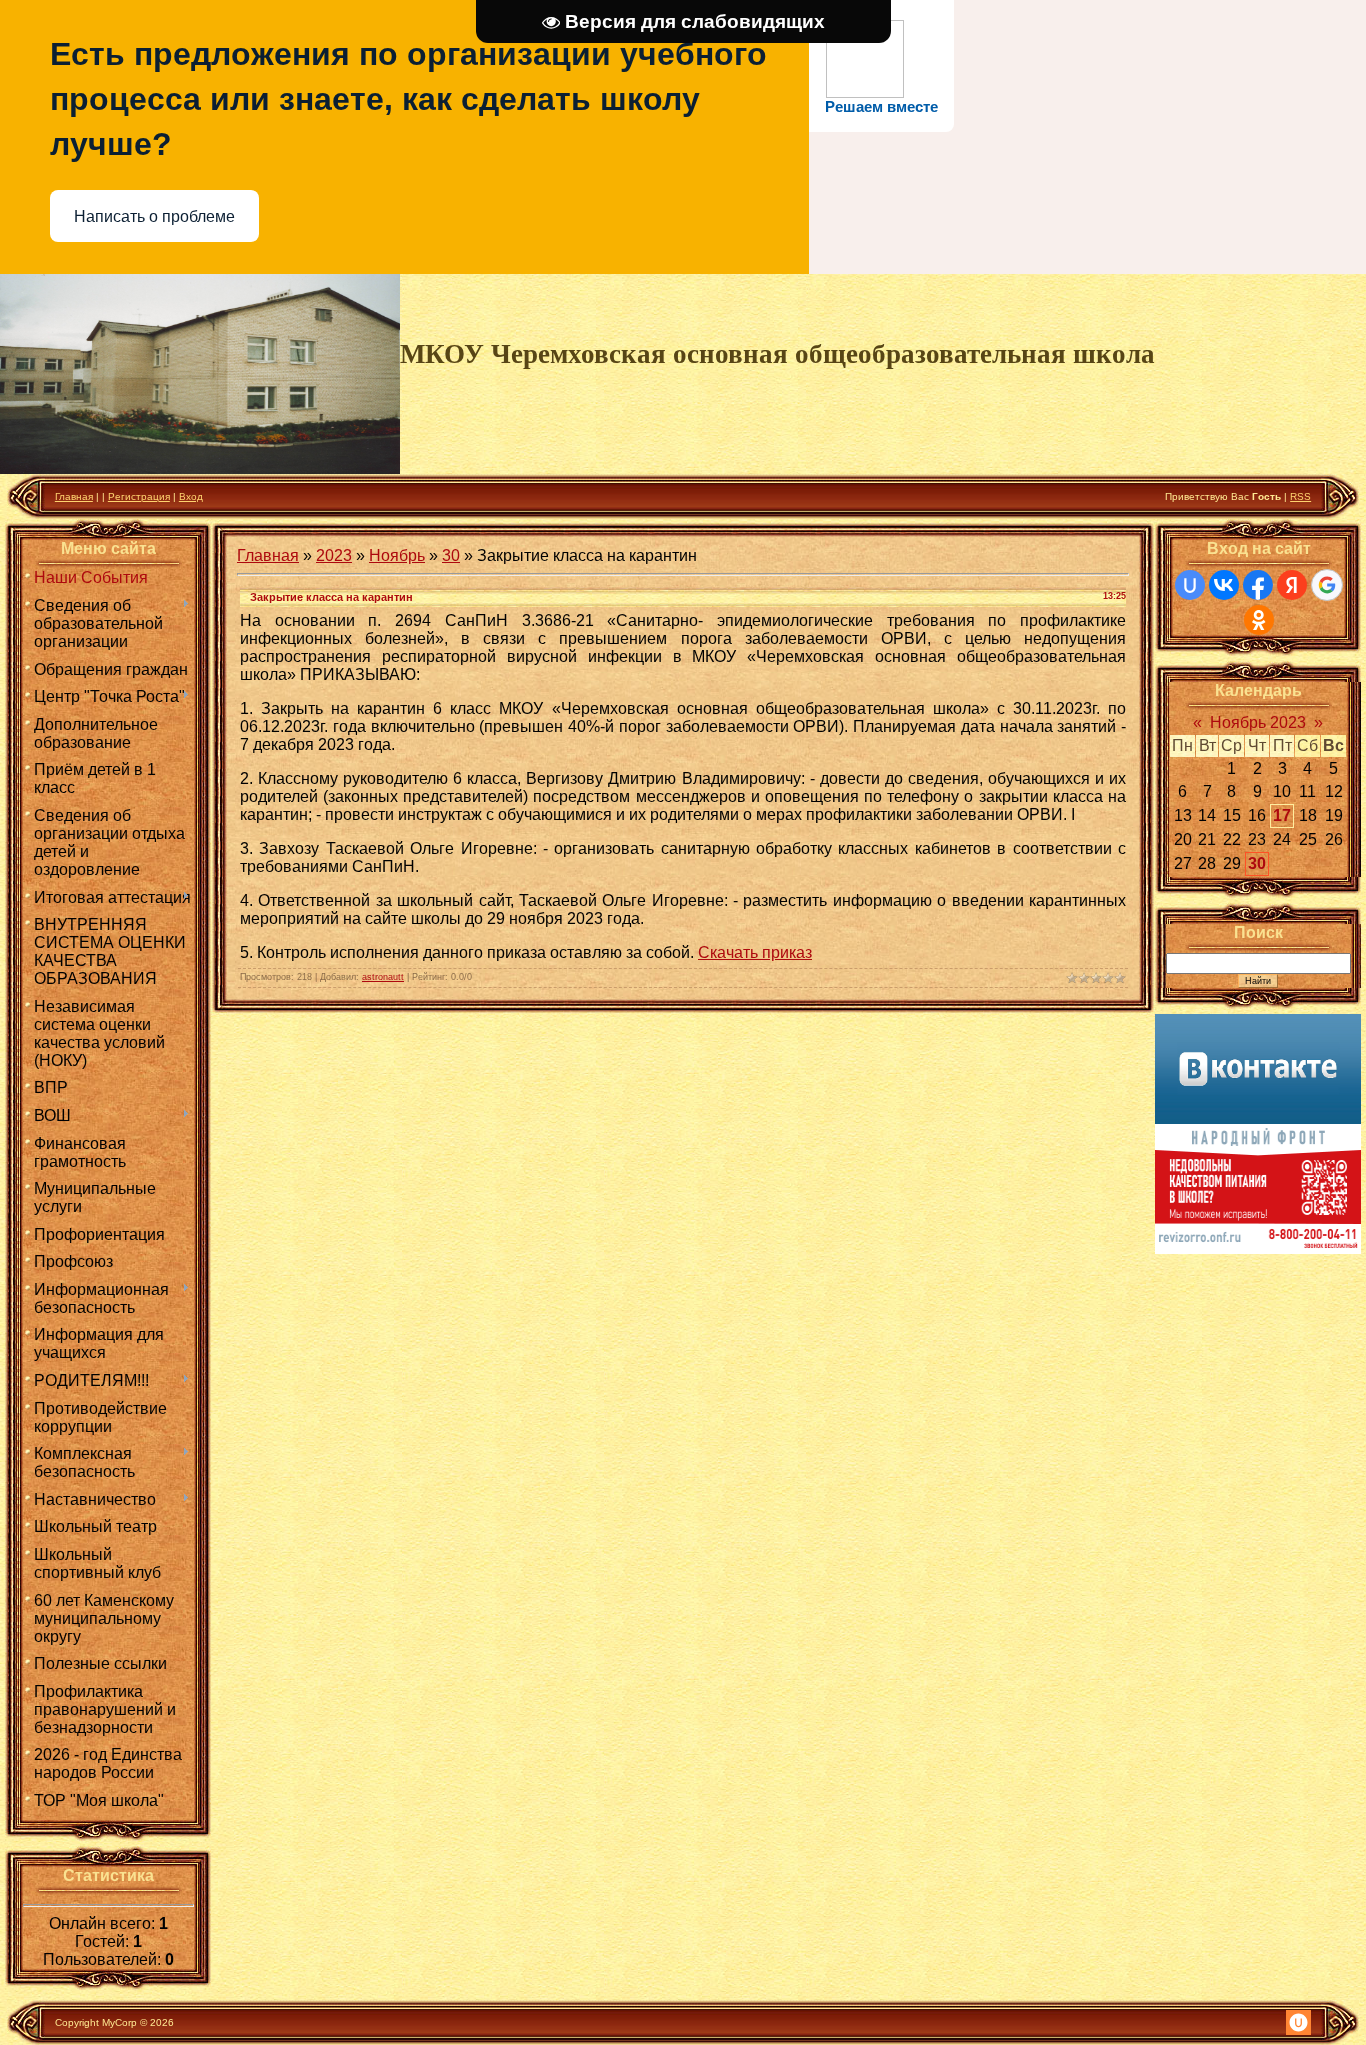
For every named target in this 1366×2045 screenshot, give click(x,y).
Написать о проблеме (154, 216)
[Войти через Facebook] (1258, 585)
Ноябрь (397, 555)
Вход (191, 496)
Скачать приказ (755, 952)
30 (451, 555)
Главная (74, 496)
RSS (1300, 496)
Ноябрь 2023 (1258, 722)
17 (1282, 815)
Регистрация (139, 496)
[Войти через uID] (1190, 585)
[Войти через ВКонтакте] (1224, 585)
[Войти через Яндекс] (1292, 585)
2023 (334, 555)
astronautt (383, 977)
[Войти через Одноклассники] (1259, 620)
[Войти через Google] (1327, 585)
